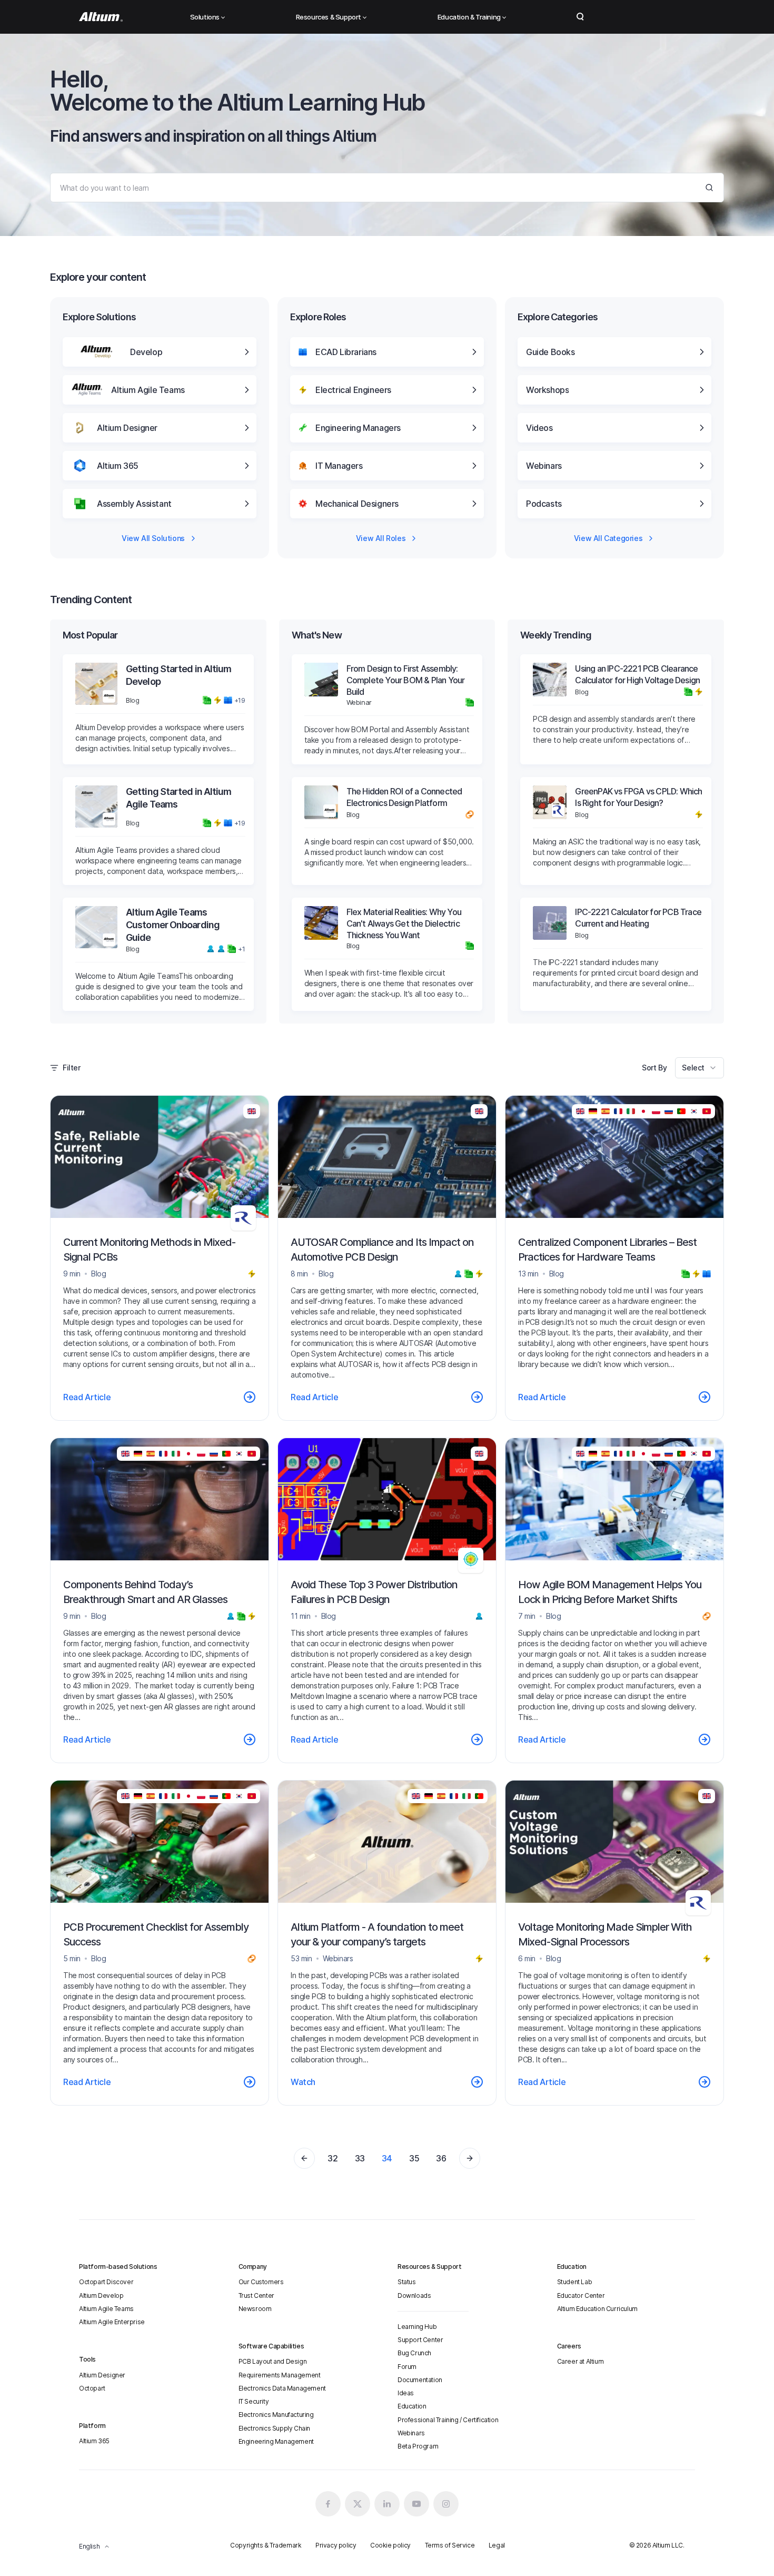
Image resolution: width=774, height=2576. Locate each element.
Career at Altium (580, 2361)
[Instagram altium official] (446, 2504)
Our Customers (261, 2282)
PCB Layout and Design (273, 2361)
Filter (72, 1068)
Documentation (420, 2380)
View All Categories (608, 538)
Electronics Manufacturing (276, 2415)
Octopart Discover (106, 2282)
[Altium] (101, 17)
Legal (497, 2545)
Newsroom (255, 2309)
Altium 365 (94, 2441)
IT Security (254, 2401)
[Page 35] (470, 2158)
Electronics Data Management (282, 2388)
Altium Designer (102, 2375)
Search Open (580, 17)
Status (407, 2282)
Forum (407, 2367)
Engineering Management (276, 2441)
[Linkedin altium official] (387, 2504)
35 (414, 2158)
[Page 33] (304, 2158)
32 (333, 2158)
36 (441, 2158)
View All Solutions (153, 538)
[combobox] (699, 1068)
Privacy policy (336, 2545)
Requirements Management (280, 2375)
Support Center (420, 2340)
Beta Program (418, 2446)
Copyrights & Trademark (266, 2545)
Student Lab (575, 2282)
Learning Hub (417, 2327)
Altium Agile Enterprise (112, 2322)
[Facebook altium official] (328, 2504)
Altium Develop (101, 2295)
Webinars (411, 2433)
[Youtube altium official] (416, 2504)
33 (360, 2158)
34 (387, 2158)
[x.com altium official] (358, 2504)
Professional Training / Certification (448, 2420)
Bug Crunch (414, 2353)
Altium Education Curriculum (597, 2309)
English (89, 2546)
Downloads (414, 2295)
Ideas (406, 2393)
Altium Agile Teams (106, 2309)
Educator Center (581, 2295)
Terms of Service (450, 2545)
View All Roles (381, 538)
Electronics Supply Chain (274, 2428)
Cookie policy (390, 2545)
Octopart (92, 2388)
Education (412, 2406)
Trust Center (256, 2295)
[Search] (709, 188)
